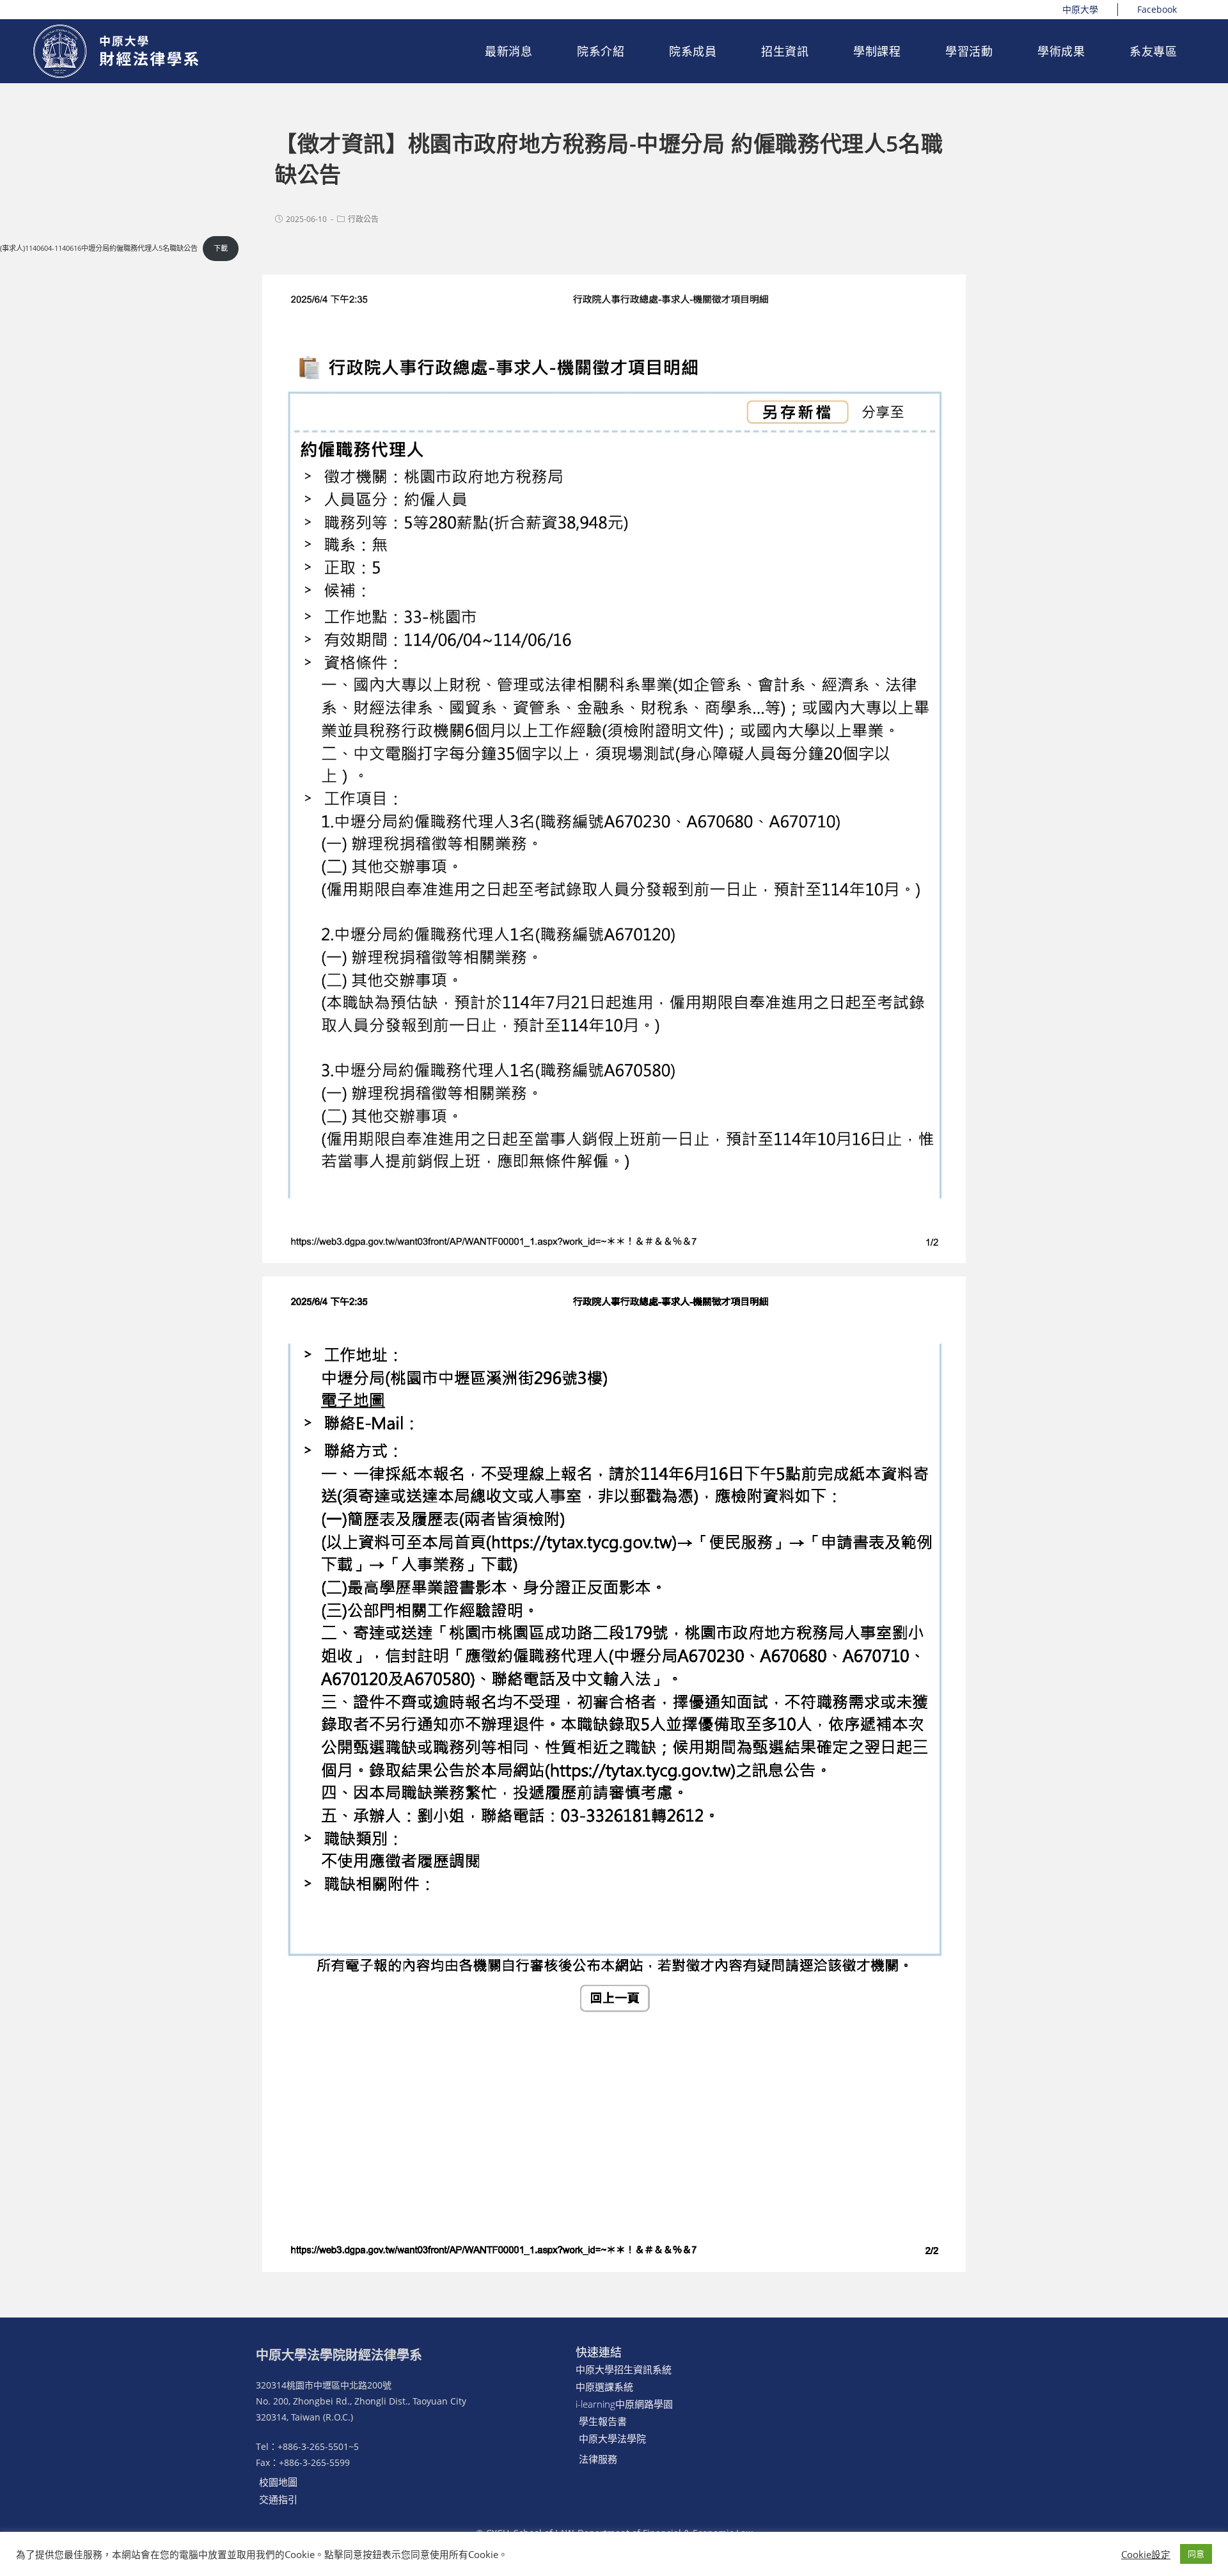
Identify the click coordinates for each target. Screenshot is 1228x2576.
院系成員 (693, 51)
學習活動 (969, 51)
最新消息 (508, 51)
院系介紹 (601, 51)
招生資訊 (785, 51)
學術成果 (1061, 51)
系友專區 (1153, 51)
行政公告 (363, 219)
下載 (221, 248)
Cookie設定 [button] (1146, 2554)
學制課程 (877, 51)
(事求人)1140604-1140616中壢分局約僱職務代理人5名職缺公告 (99, 248)
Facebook (1157, 9)
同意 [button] (1196, 2554)
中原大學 (1080, 9)
